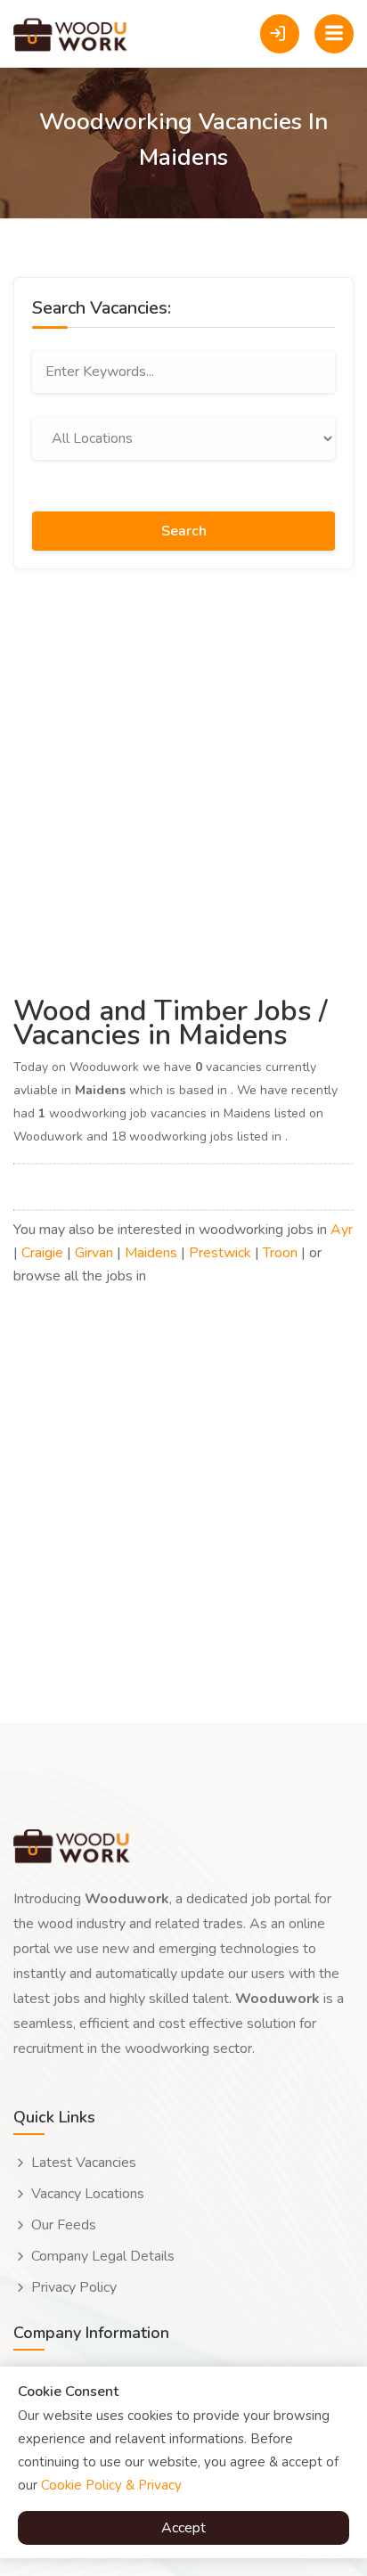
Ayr (342, 1230)
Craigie (42, 1253)
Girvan (94, 1253)
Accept (183, 2528)
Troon (280, 1253)
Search (184, 531)
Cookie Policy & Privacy (111, 2485)
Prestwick (220, 1253)
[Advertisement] (183, 780)
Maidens (151, 1253)
